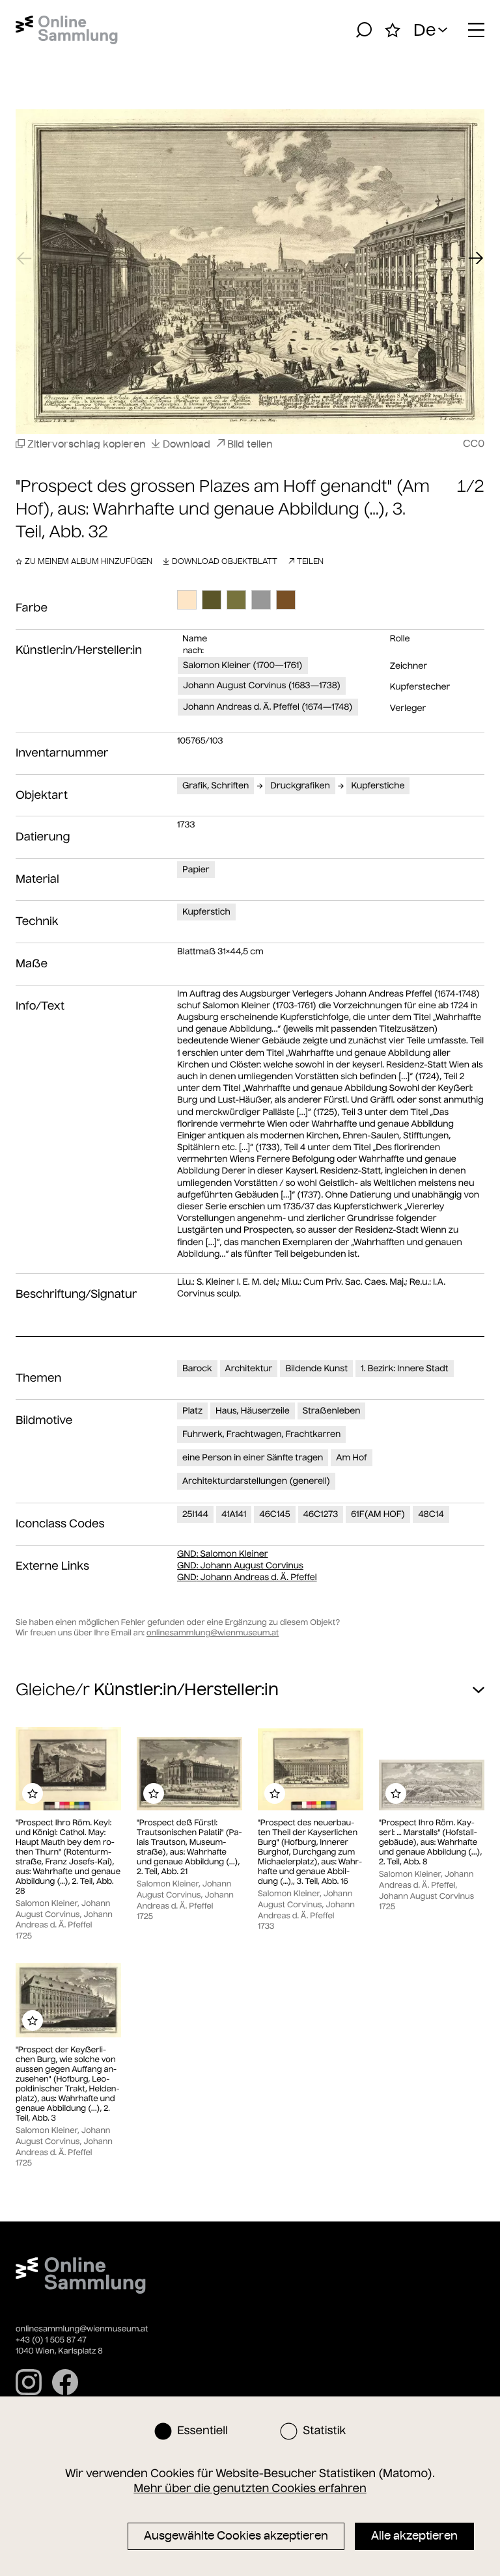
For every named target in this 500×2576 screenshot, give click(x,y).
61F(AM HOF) (378, 1514)
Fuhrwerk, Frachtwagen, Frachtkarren (261, 1434)
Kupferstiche (378, 785)
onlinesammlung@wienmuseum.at (213, 1633)
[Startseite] (67, 30)
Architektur (249, 1368)
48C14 (431, 1514)
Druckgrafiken (300, 785)
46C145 (274, 1514)
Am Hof (351, 1457)
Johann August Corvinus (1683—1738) (262, 685)
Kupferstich (206, 912)
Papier (196, 869)
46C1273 (321, 1514)
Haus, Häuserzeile (253, 1411)
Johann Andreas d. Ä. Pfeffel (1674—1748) (268, 707)
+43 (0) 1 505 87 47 (51, 2340)
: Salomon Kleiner (223, 1554)
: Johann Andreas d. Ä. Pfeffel (247, 1577)
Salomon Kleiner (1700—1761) (243, 665)
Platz (192, 1411)
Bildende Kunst (316, 1368)
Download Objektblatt (225, 561)
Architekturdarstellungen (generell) (256, 1481)
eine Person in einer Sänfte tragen (253, 1457)
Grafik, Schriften (215, 785)
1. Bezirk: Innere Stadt (405, 1368)
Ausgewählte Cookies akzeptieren (236, 2536)
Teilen (310, 561)
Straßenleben (332, 1411)
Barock (197, 1368)
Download (187, 444)
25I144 (195, 1514)
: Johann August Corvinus (240, 1565)
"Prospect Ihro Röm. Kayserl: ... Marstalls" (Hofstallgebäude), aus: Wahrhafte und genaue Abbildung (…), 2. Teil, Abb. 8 (430, 1843)
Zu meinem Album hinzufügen (89, 561)
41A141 (234, 1514)
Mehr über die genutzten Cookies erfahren (250, 2488)
